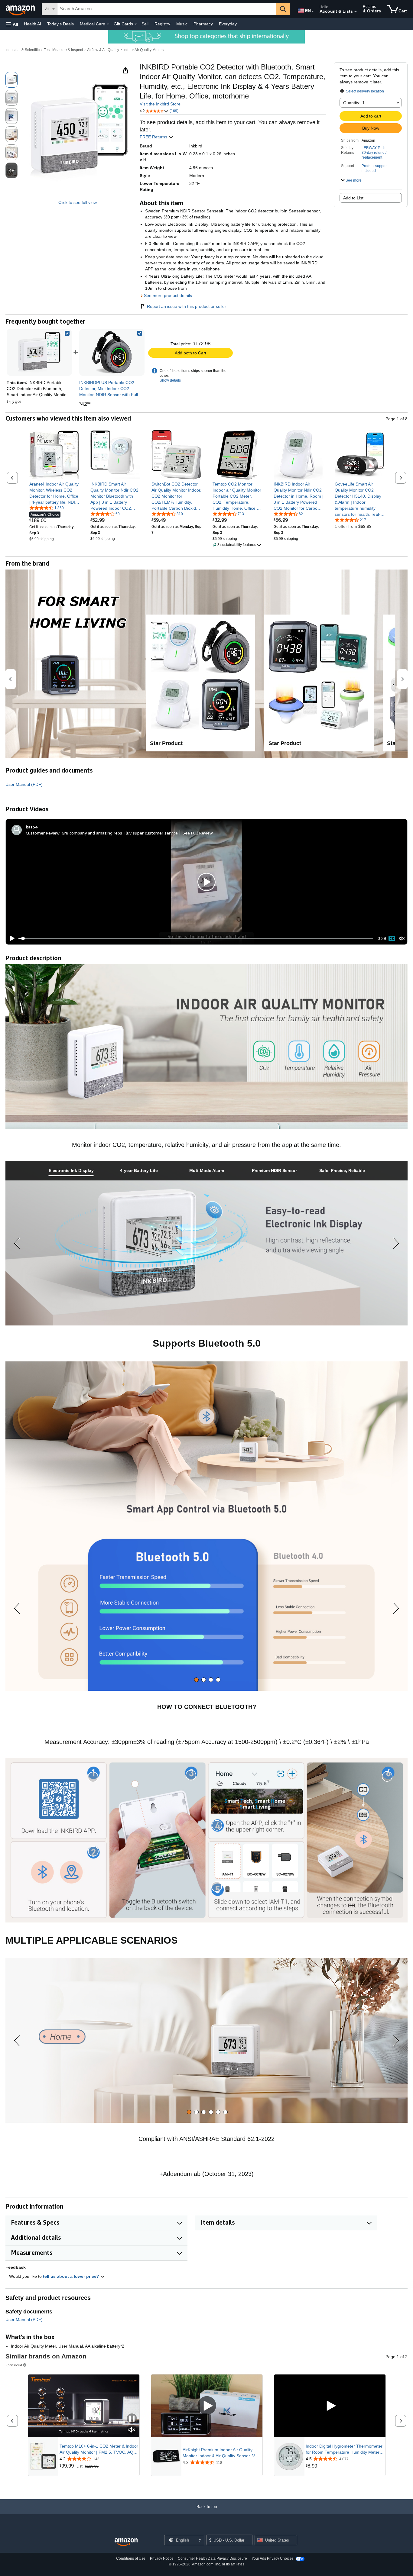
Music (182, 24)
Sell (145, 24)
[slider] (196, 938)
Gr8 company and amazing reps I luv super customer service (120, 833)
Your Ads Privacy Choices (273, 2558)
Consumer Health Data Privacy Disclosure (212, 2558)
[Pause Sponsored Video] (132, 2419)
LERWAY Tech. (374, 148)
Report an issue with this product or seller (187, 306)
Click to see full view (78, 202)
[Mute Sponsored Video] (132, 2430)
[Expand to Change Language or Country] (313, 11)
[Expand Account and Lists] (356, 12)
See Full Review (198, 833)
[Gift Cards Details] (136, 24)
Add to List (353, 198)
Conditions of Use (131, 2558)
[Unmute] (402, 939)
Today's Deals (60, 24)
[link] (112, 352)
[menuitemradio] (392, 938)
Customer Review (43, 833)
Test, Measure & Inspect (63, 50)
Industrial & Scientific (23, 50)
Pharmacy (203, 24)
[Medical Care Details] (108, 24)
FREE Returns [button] (154, 137)
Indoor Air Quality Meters (143, 50)
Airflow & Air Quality (103, 50)
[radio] (11, 80)
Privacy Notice (162, 2558)
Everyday (228, 24)
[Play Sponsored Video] (207, 2406)
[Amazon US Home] (126, 2542)
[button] (12, 24)
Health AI (33, 24)
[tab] (71, 1171)
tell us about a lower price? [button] (72, 2276)
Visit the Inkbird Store (160, 104)
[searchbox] (167, 9)
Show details (170, 380)
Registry (162, 24)
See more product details (168, 295)
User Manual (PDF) (24, 784)
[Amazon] (21, 9)
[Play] (11, 938)
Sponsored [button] (14, 2365)
